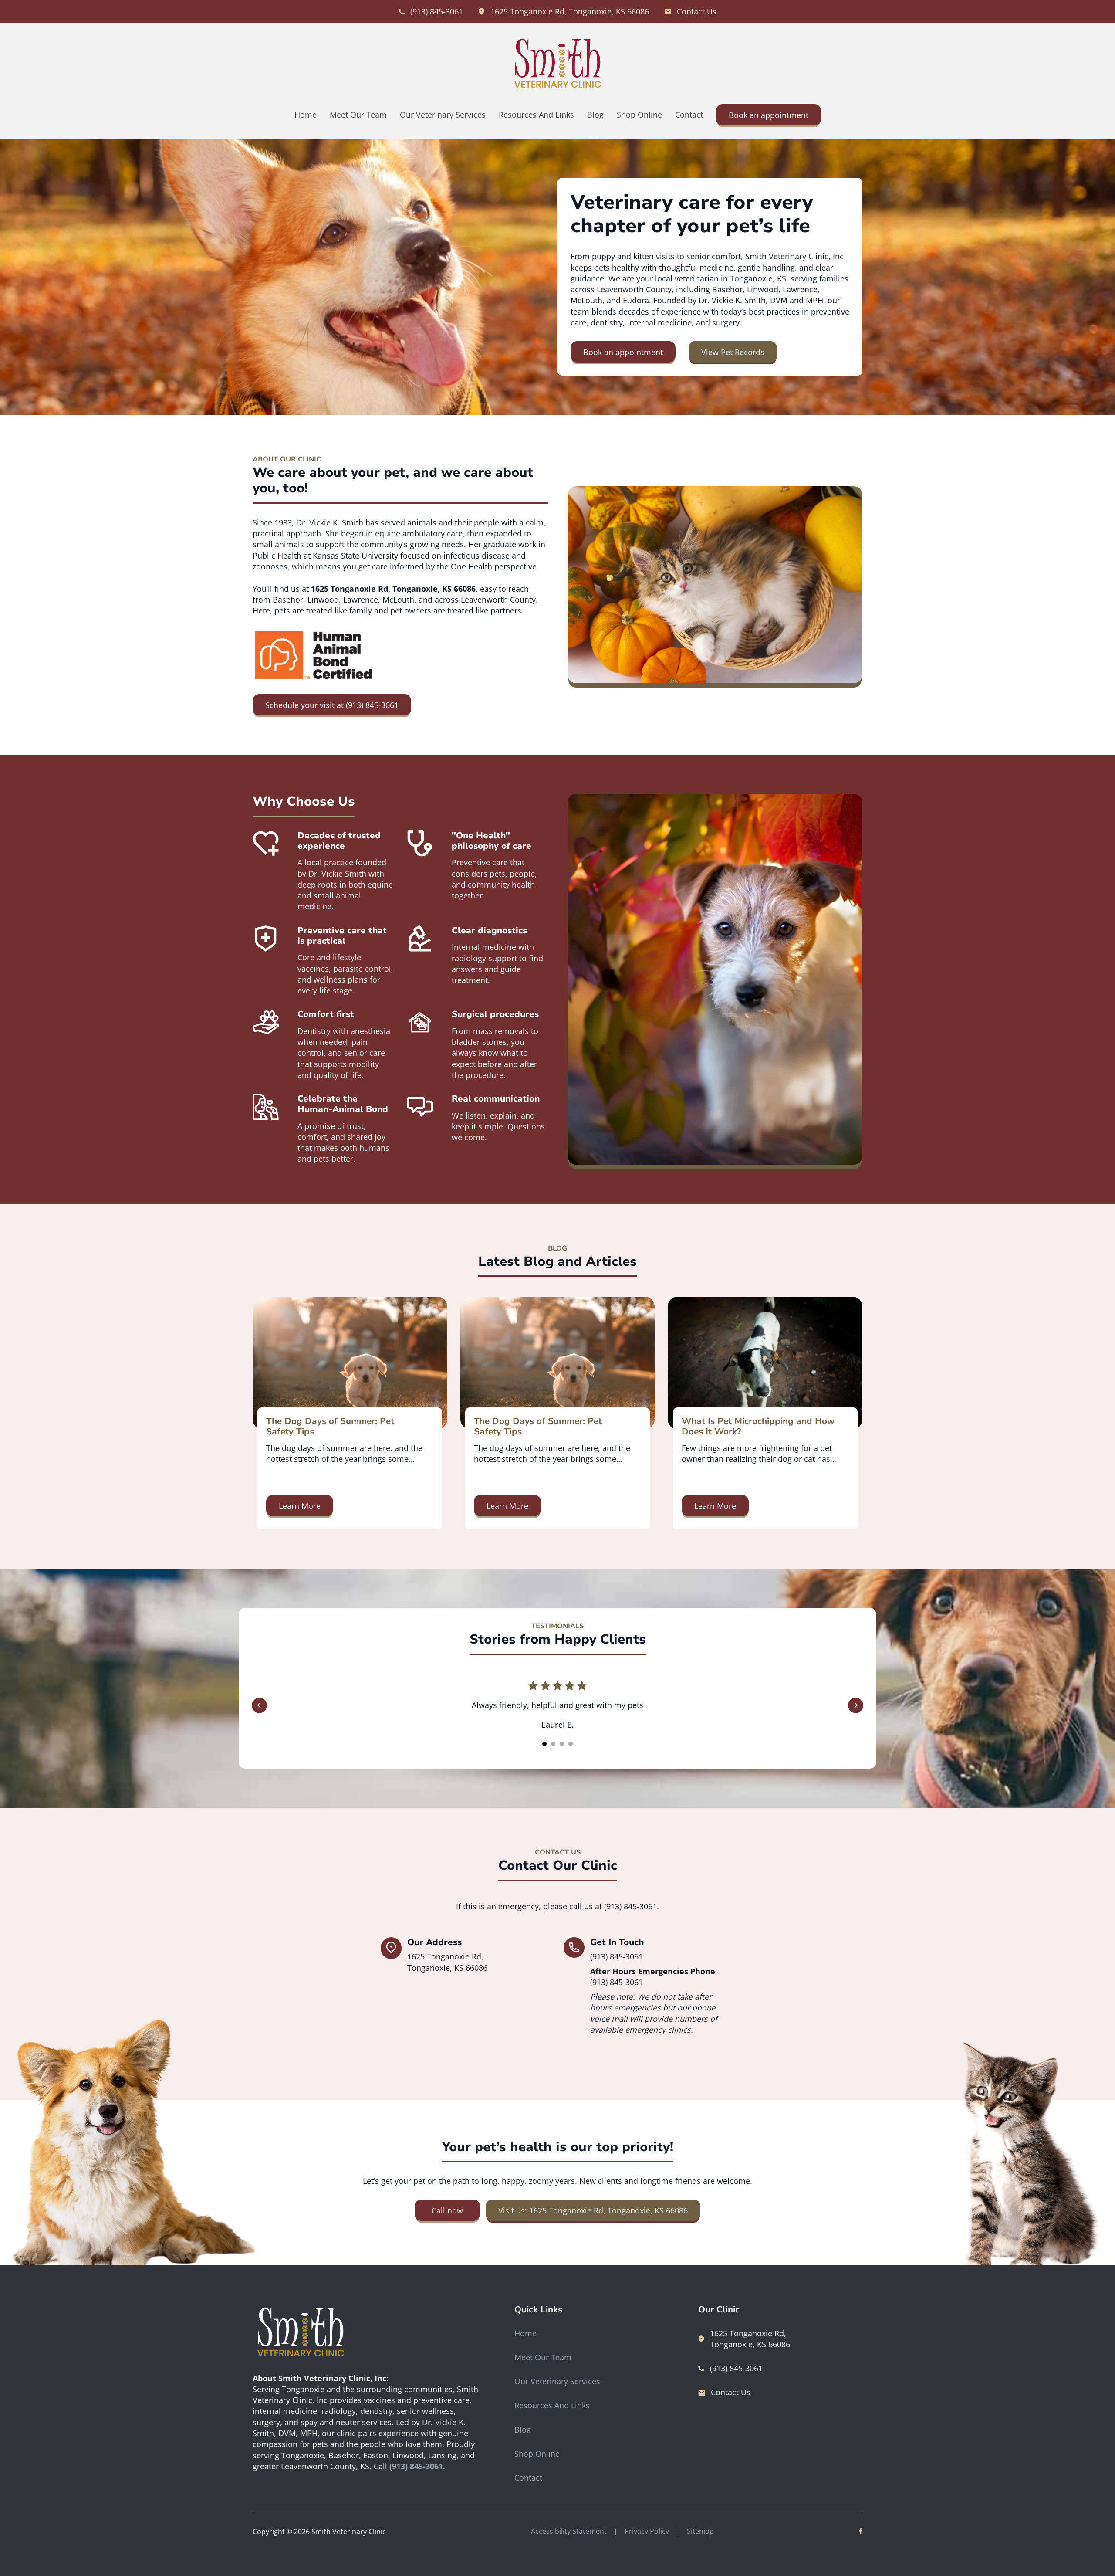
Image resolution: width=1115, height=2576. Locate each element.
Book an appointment (769, 115)
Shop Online (639, 115)
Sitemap (700, 2531)
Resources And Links (536, 115)
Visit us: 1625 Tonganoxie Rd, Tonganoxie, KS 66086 (593, 2210)
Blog (595, 115)
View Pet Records (733, 352)
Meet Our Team (358, 115)
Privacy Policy (647, 2531)
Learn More (300, 1506)
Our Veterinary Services (443, 115)
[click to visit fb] (861, 2532)
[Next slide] (856, 1705)
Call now (447, 2210)
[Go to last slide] (259, 1705)
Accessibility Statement (569, 2531)
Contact (689, 115)
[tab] (544, 1744)
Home (306, 115)
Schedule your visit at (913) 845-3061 (332, 705)
